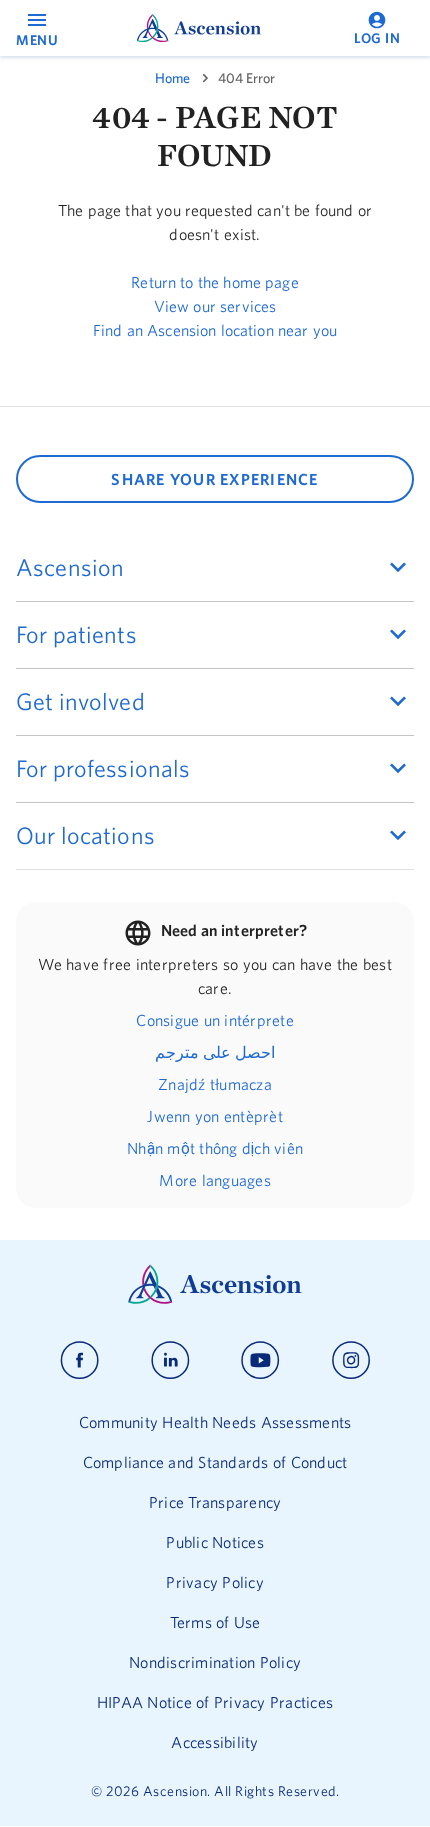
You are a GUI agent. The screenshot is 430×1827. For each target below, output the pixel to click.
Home (172, 78)
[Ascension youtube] (260, 1360)
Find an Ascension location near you (215, 330)
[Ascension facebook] (79, 1360)
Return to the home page (214, 282)
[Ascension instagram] (351, 1360)
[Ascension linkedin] (170, 1360)
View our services (215, 306)
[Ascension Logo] (215, 1299)
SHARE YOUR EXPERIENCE (214, 479)
